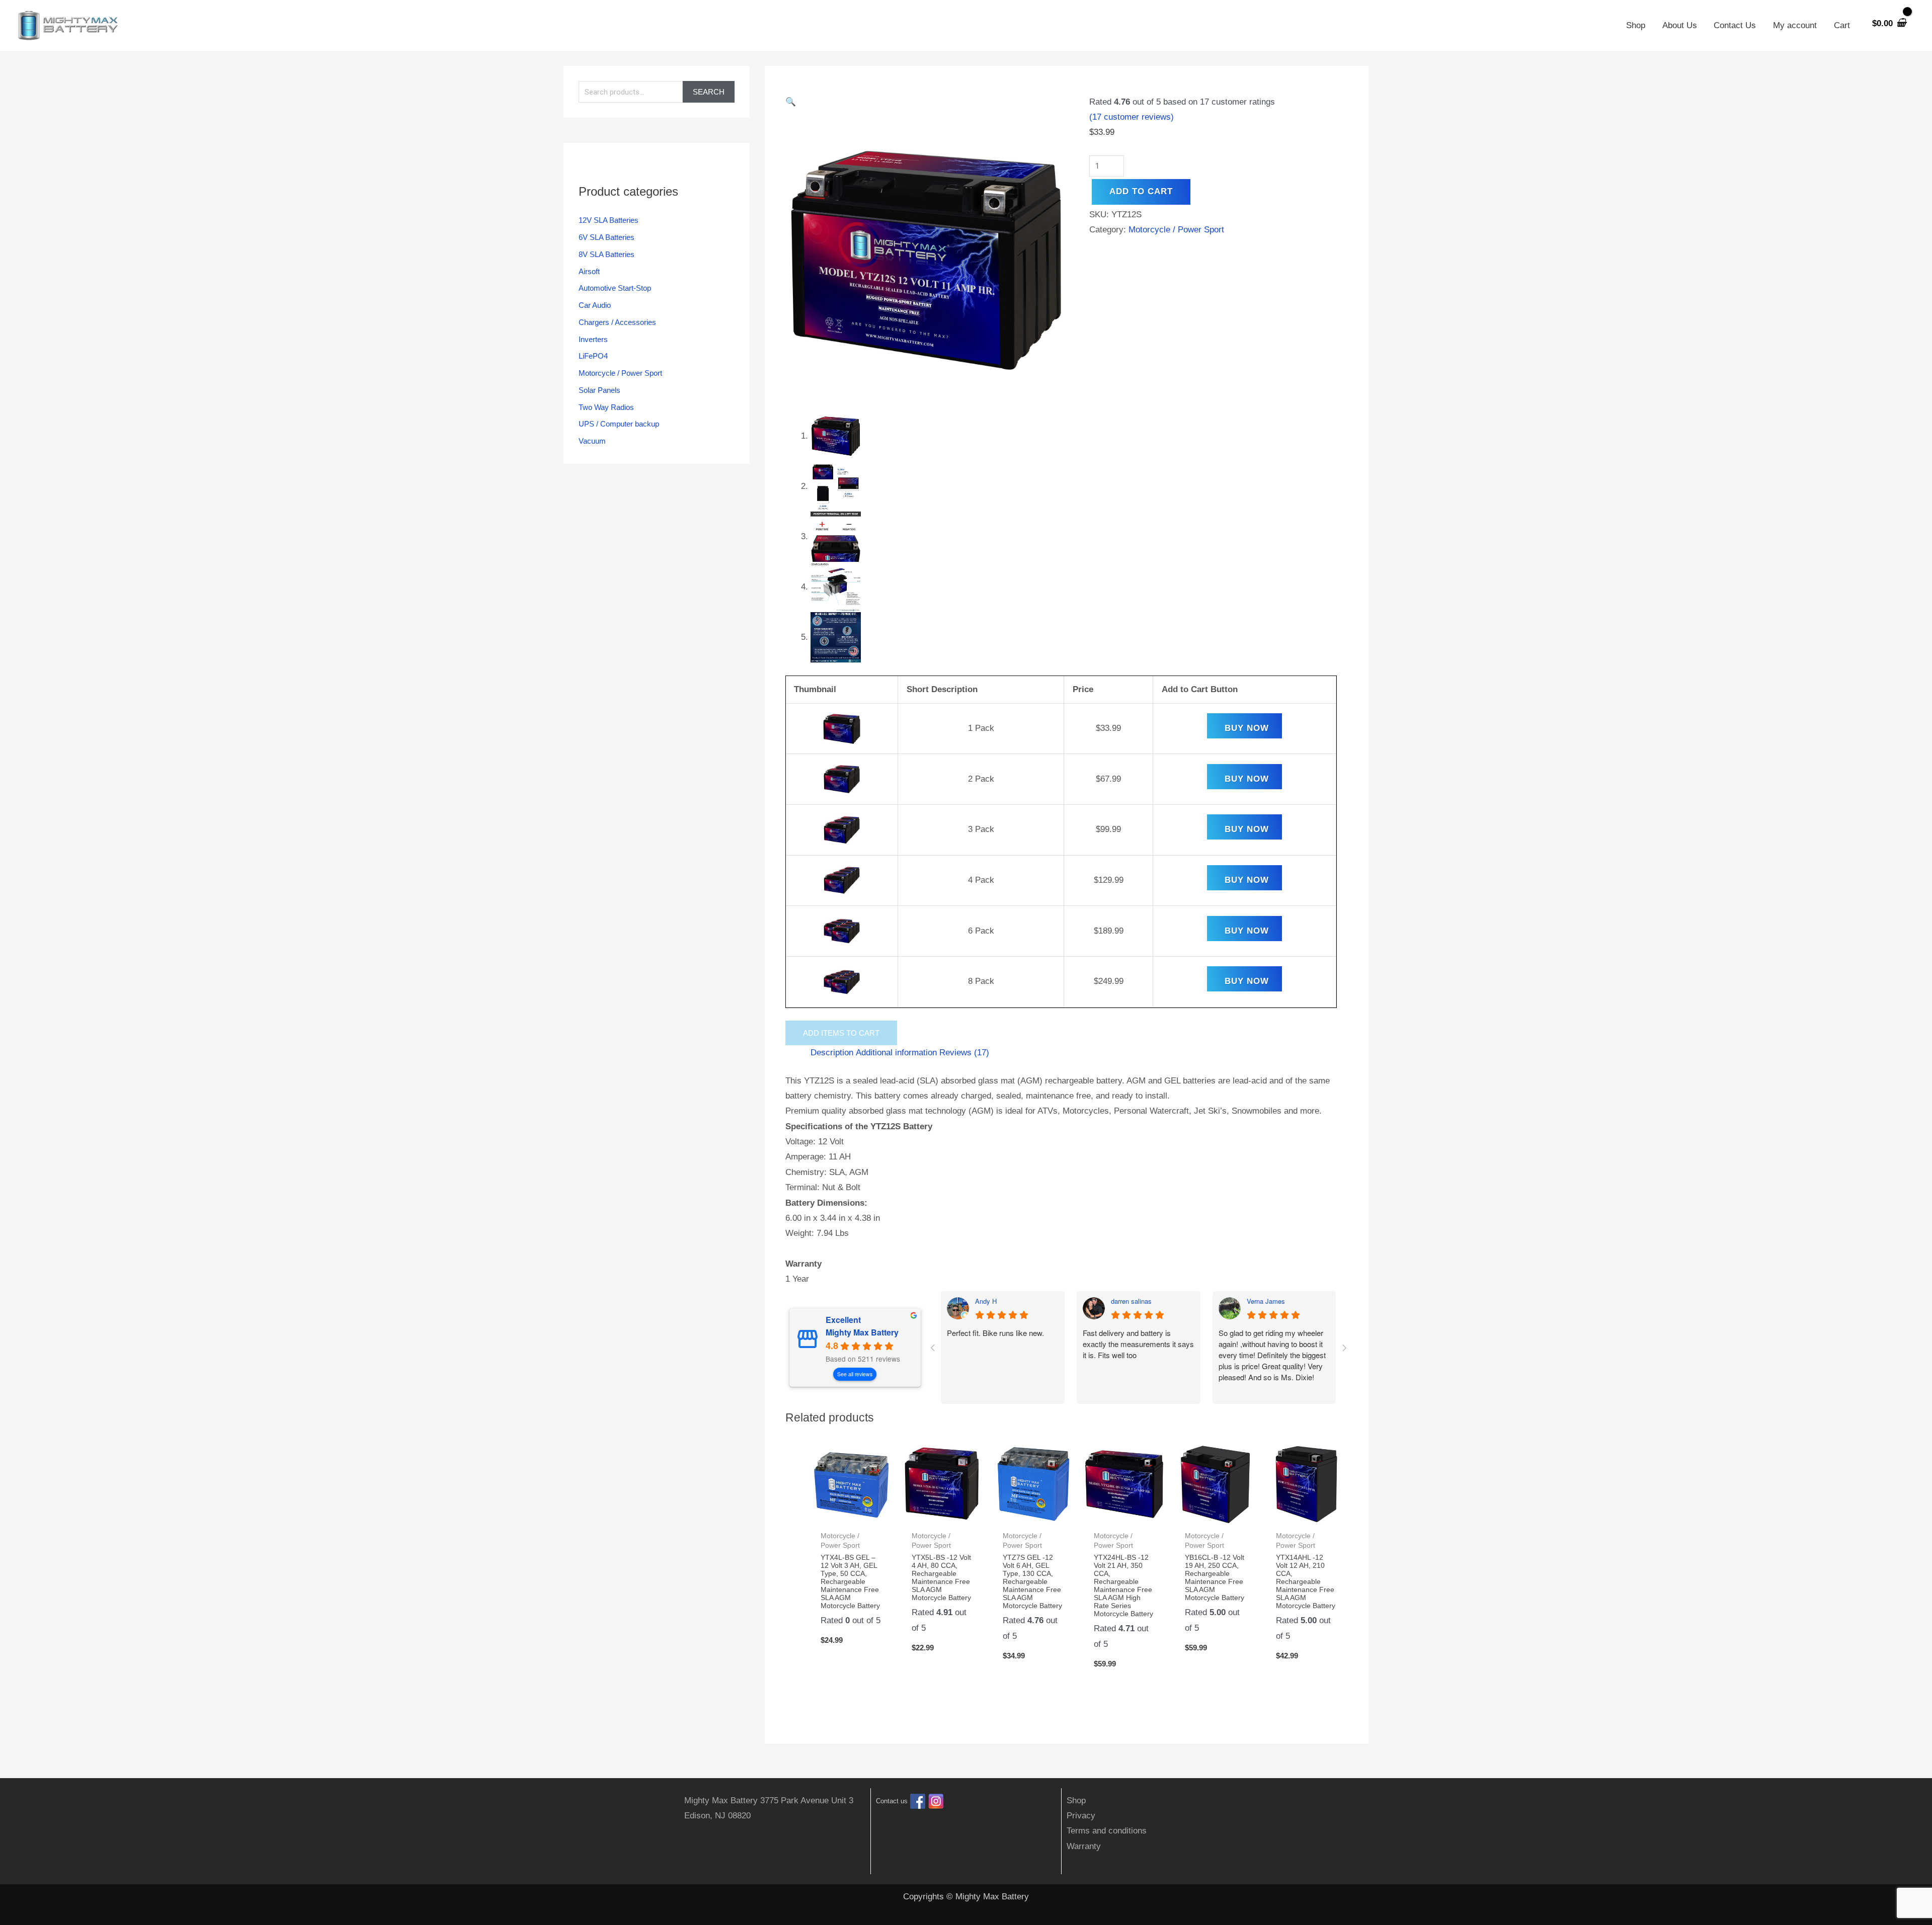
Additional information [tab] (896, 1053)
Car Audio (595, 305)
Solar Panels (599, 390)
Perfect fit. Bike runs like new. (995, 1333)
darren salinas (1131, 1301)
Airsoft (589, 271)
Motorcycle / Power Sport (620, 373)
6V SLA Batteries (607, 237)
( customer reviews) (1132, 117)
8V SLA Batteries (607, 254)
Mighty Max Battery (862, 1332)
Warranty (1084, 1846)
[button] (926, 102)
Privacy (1081, 1816)
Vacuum (592, 441)
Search (709, 92)
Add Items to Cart (841, 1033)
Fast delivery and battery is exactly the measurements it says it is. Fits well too (1138, 1344)
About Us (1680, 25)
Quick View (851, 1515)
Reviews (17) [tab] (964, 1053)
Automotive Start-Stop (615, 288)
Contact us (892, 1801)
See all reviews (855, 1374)
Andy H (986, 1301)
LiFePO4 (593, 356)
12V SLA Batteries (609, 220)
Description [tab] (832, 1053)
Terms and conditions (1107, 1831)
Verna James (1266, 1301)
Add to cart (1141, 191)
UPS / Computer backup (619, 424)
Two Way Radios (606, 407)
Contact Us (1735, 25)
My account (1795, 25)
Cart (1842, 25)
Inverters (593, 339)
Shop (1636, 25)
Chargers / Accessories (617, 322)
